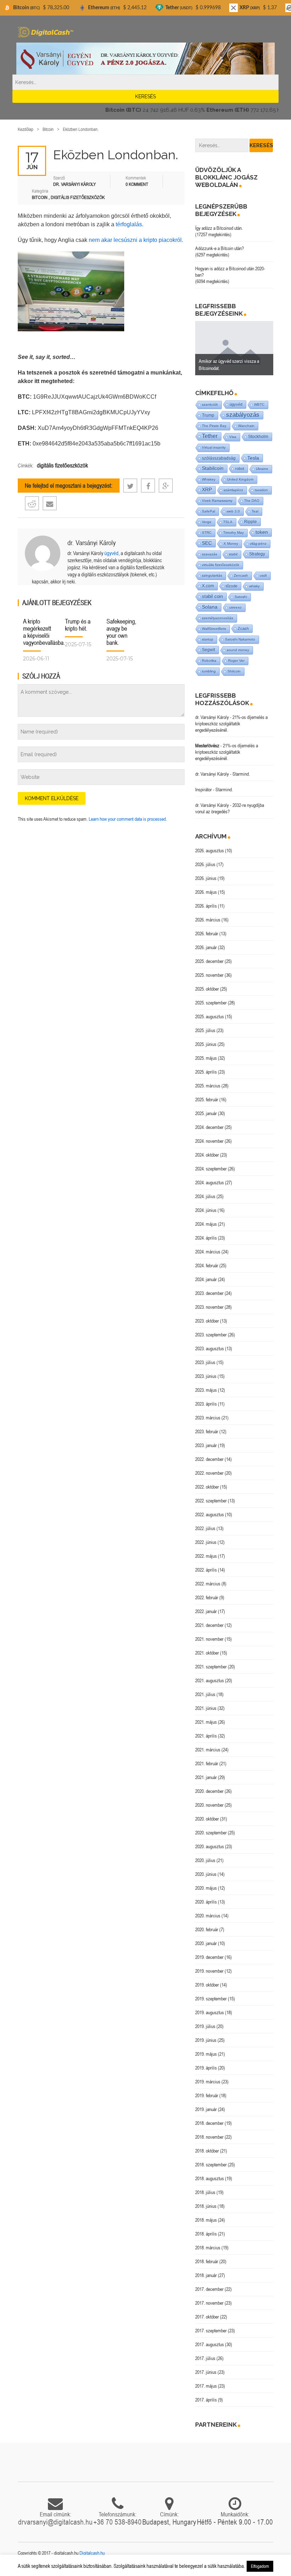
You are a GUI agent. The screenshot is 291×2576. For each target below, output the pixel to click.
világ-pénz (258, 544)
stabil (233, 554)
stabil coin (212, 596)
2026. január (206, 947)
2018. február (207, 2261)
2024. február (207, 1265)
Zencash (241, 575)
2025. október (207, 989)
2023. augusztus (210, 1348)
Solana (210, 607)
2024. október (207, 1155)
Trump (208, 415)
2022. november (209, 1473)
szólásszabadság (219, 458)
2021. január (206, 1777)
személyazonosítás (218, 618)
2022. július (205, 1528)
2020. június (206, 1874)
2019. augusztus (210, 2012)
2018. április (206, 2234)
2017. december (209, 2289)
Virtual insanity (214, 447)
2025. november (209, 975)
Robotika (209, 661)
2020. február (207, 1929)
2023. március (208, 1418)
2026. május (206, 892)
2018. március (208, 2248)
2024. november (209, 1141)
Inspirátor (204, 790)
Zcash (243, 628)
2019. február (207, 2095)
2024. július (205, 1196)
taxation (261, 490)
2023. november (209, 1307)
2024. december (209, 1127)
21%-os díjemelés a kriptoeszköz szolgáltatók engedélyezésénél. (231, 724)
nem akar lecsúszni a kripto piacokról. (136, 240)
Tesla (253, 458)
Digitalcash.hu (92, 2553)
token (262, 532)
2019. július (205, 2026)
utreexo (235, 607)
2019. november (209, 1971)
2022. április (206, 1570)
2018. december (209, 2123)
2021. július (205, 1694)
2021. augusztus (210, 1680)
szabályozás (243, 415)
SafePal (208, 511)
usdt (263, 575)
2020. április (206, 1902)
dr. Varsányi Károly (92, 542)
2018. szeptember (211, 2165)
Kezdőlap (26, 129)
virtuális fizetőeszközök (221, 565)
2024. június (206, 1210)
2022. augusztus (210, 1514)
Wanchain (246, 426)
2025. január (206, 1113)
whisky (254, 586)
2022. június (206, 1542)
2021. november (209, 1639)
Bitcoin (48, 129)
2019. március (208, 2082)
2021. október (207, 1653)
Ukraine (262, 469)
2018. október (207, 2151)
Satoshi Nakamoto (240, 639)
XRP (207, 490)
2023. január (206, 1445)
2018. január (206, 2275)
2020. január (206, 1943)
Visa (233, 437)
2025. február (207, 1099)
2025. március (208, 1086)
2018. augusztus (210, 2178)
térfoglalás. (130, 224)
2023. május (206, 1390)
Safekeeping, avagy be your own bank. (121, 632)
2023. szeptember (211, 1335)
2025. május (206, 1058)
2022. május (206, 1556)
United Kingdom (240, 479)
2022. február (207, 1597)
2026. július (205, 864)
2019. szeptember (211, 1999)
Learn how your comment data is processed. (128, 819)
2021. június (206, 1708)
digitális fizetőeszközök (62, 465)
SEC (207, 543)
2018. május (206, 2220)
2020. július (205, 1860)
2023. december (209, 1293)
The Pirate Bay (214, 426)
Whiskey (209, 479)
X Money (231, 544)
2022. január (206, 1611)
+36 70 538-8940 (117, 2522)
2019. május (206, 2054)
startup (208, 639)
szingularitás (212, 575)
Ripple (251, 522)
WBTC (259, 405)
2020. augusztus (210, 1846)
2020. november (209, 1805)
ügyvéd (111, 553)
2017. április (206, 2400)
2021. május (206, 1722)
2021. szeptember (211, 1667)
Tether (210, 436)
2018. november (209, 2137)
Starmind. (241, 774)
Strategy (257, 554)
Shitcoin (234, 671)
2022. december (209, 1459)
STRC (207, 533)
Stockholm (258, 436)
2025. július (205, 1030)
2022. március (208, 1584)
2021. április (206, 1736)
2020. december (209, 1791)
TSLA (228, 522)
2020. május (206, 1888)
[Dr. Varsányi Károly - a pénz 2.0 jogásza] (145, 58)
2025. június (206, 1044)
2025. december (209, 961)
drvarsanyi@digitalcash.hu (55, 2522)
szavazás (210, 554)
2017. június (206, 2372)
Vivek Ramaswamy (217, 501)
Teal (255, 511)
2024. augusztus (210, 1182)
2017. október (207, 2317)
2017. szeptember (211, 2331)
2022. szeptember (211, 1501)
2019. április (206, 2068)
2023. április (206, 1404)
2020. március (208, 1916)
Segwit (208, 650)
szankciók (210, 405)
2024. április (206, 1238)
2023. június (206, 1376)
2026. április (206, 906)
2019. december (209, 1957)
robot (240, 469)
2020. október (207, 1819)
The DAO (252, 501)
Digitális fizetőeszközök (78, 197)
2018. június (206, 2206)
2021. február (207, 1763)
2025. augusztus (210, 1016)
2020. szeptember (211, 1833)
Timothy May (234, 533)
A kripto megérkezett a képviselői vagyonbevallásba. (44, 632)
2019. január (206, 2109)
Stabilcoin (213, 468)
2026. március (208, 920)
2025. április (206, 1072)
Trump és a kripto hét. (78, 625)
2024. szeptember (211, 1169)
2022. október (207, 1487)
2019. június (206, 2040)
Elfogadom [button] (260, 2566)
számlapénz (233, 490)
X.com (208, 586)
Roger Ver (236, 661)
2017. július (205, 2358)
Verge (207, 522)
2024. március (208, 1252)
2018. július (205, 2192)
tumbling (209, 671)
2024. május (206, 1224)
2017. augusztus (210, 2344)
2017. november (209, 2303)
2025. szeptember (211, 1003)
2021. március (208, 1750)
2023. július (205, 1362)
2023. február (207, 1431)
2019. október (207, 1985)
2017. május (206, 2386)
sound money (238, 650)
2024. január (206, 1279)
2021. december (209, 1625)
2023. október (207, 1321)
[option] (234, 348)
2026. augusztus (210, 851)
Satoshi (241, 597)
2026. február (207, 934)
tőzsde (232, 586)
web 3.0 (233, 511)
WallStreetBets (214, 629)
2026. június (206, 878)
